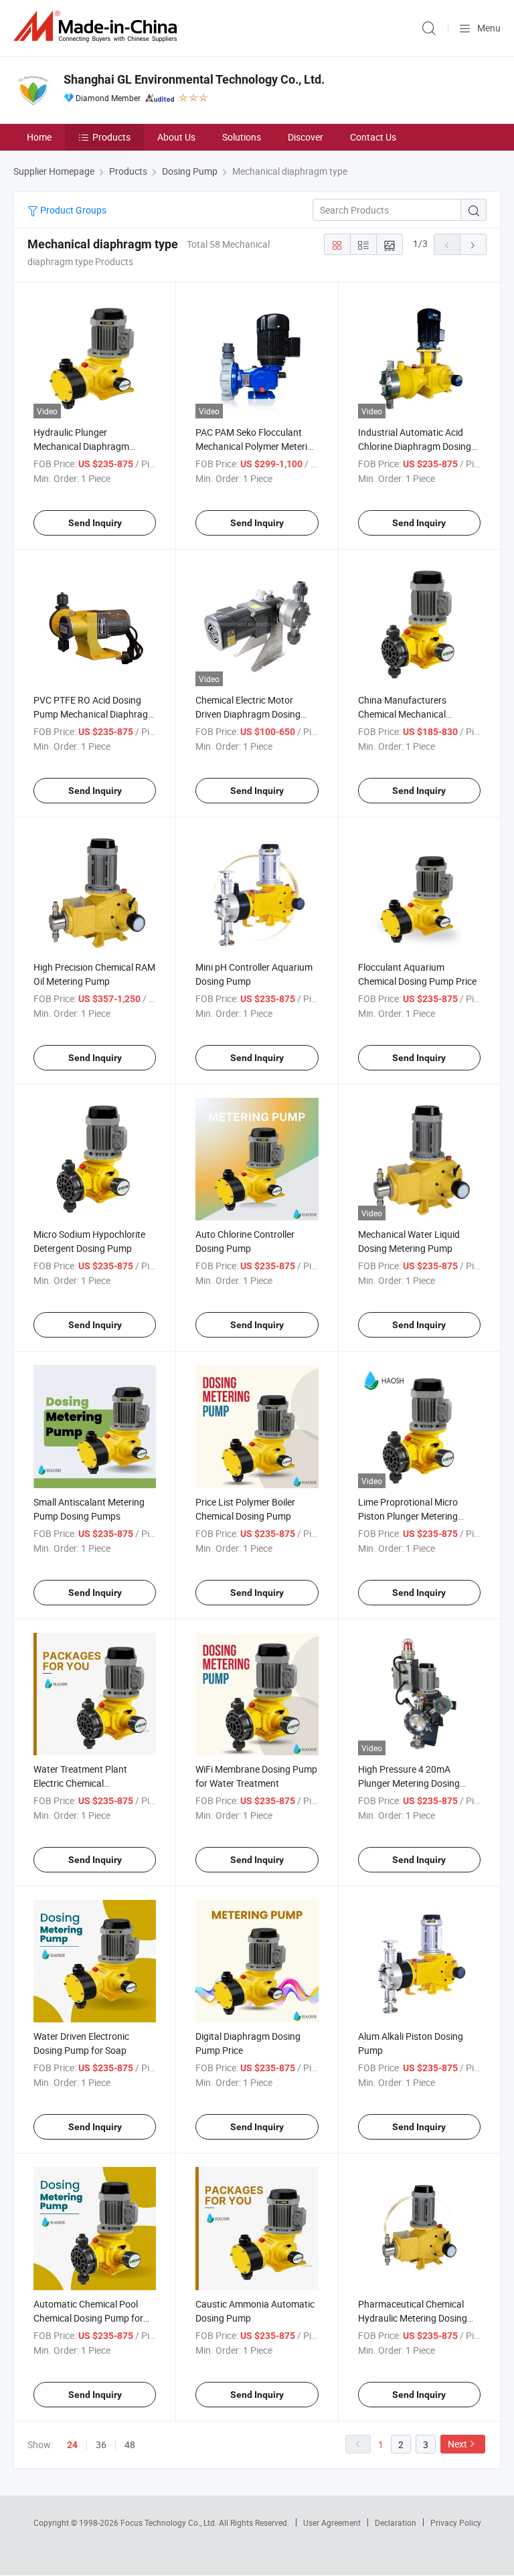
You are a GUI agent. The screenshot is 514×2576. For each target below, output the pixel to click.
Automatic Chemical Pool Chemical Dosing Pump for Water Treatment (88, 2318)
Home (39, 137)
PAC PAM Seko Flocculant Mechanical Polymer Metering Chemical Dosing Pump (257, 446)
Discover (306, 137)
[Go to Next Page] (473, 244)
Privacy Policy (456, 2522)
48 (130, 2444)
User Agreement (332, 2522)
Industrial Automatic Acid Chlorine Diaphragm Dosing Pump (415, 446)
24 (72, 2445)
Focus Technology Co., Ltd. (170, 2522)
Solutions (242, 137)
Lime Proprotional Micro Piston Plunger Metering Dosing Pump (408, 1516)
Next (457, 2444)
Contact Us (373, 137)
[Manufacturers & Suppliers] (98, 26)
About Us (176, 137)
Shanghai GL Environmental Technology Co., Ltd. (194, 79)
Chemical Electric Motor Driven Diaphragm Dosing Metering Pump (248, 714)
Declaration (396, 2522)
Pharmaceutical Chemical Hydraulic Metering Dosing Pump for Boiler (413, 2318)
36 (101, 2444)
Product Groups (72, 210)
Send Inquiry (95, 523)
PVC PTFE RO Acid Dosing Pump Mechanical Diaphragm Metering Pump (95, 714)
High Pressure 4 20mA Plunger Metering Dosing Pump (409, 1783)
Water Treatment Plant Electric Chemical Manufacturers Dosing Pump (93, 1783)
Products (111, 137)
